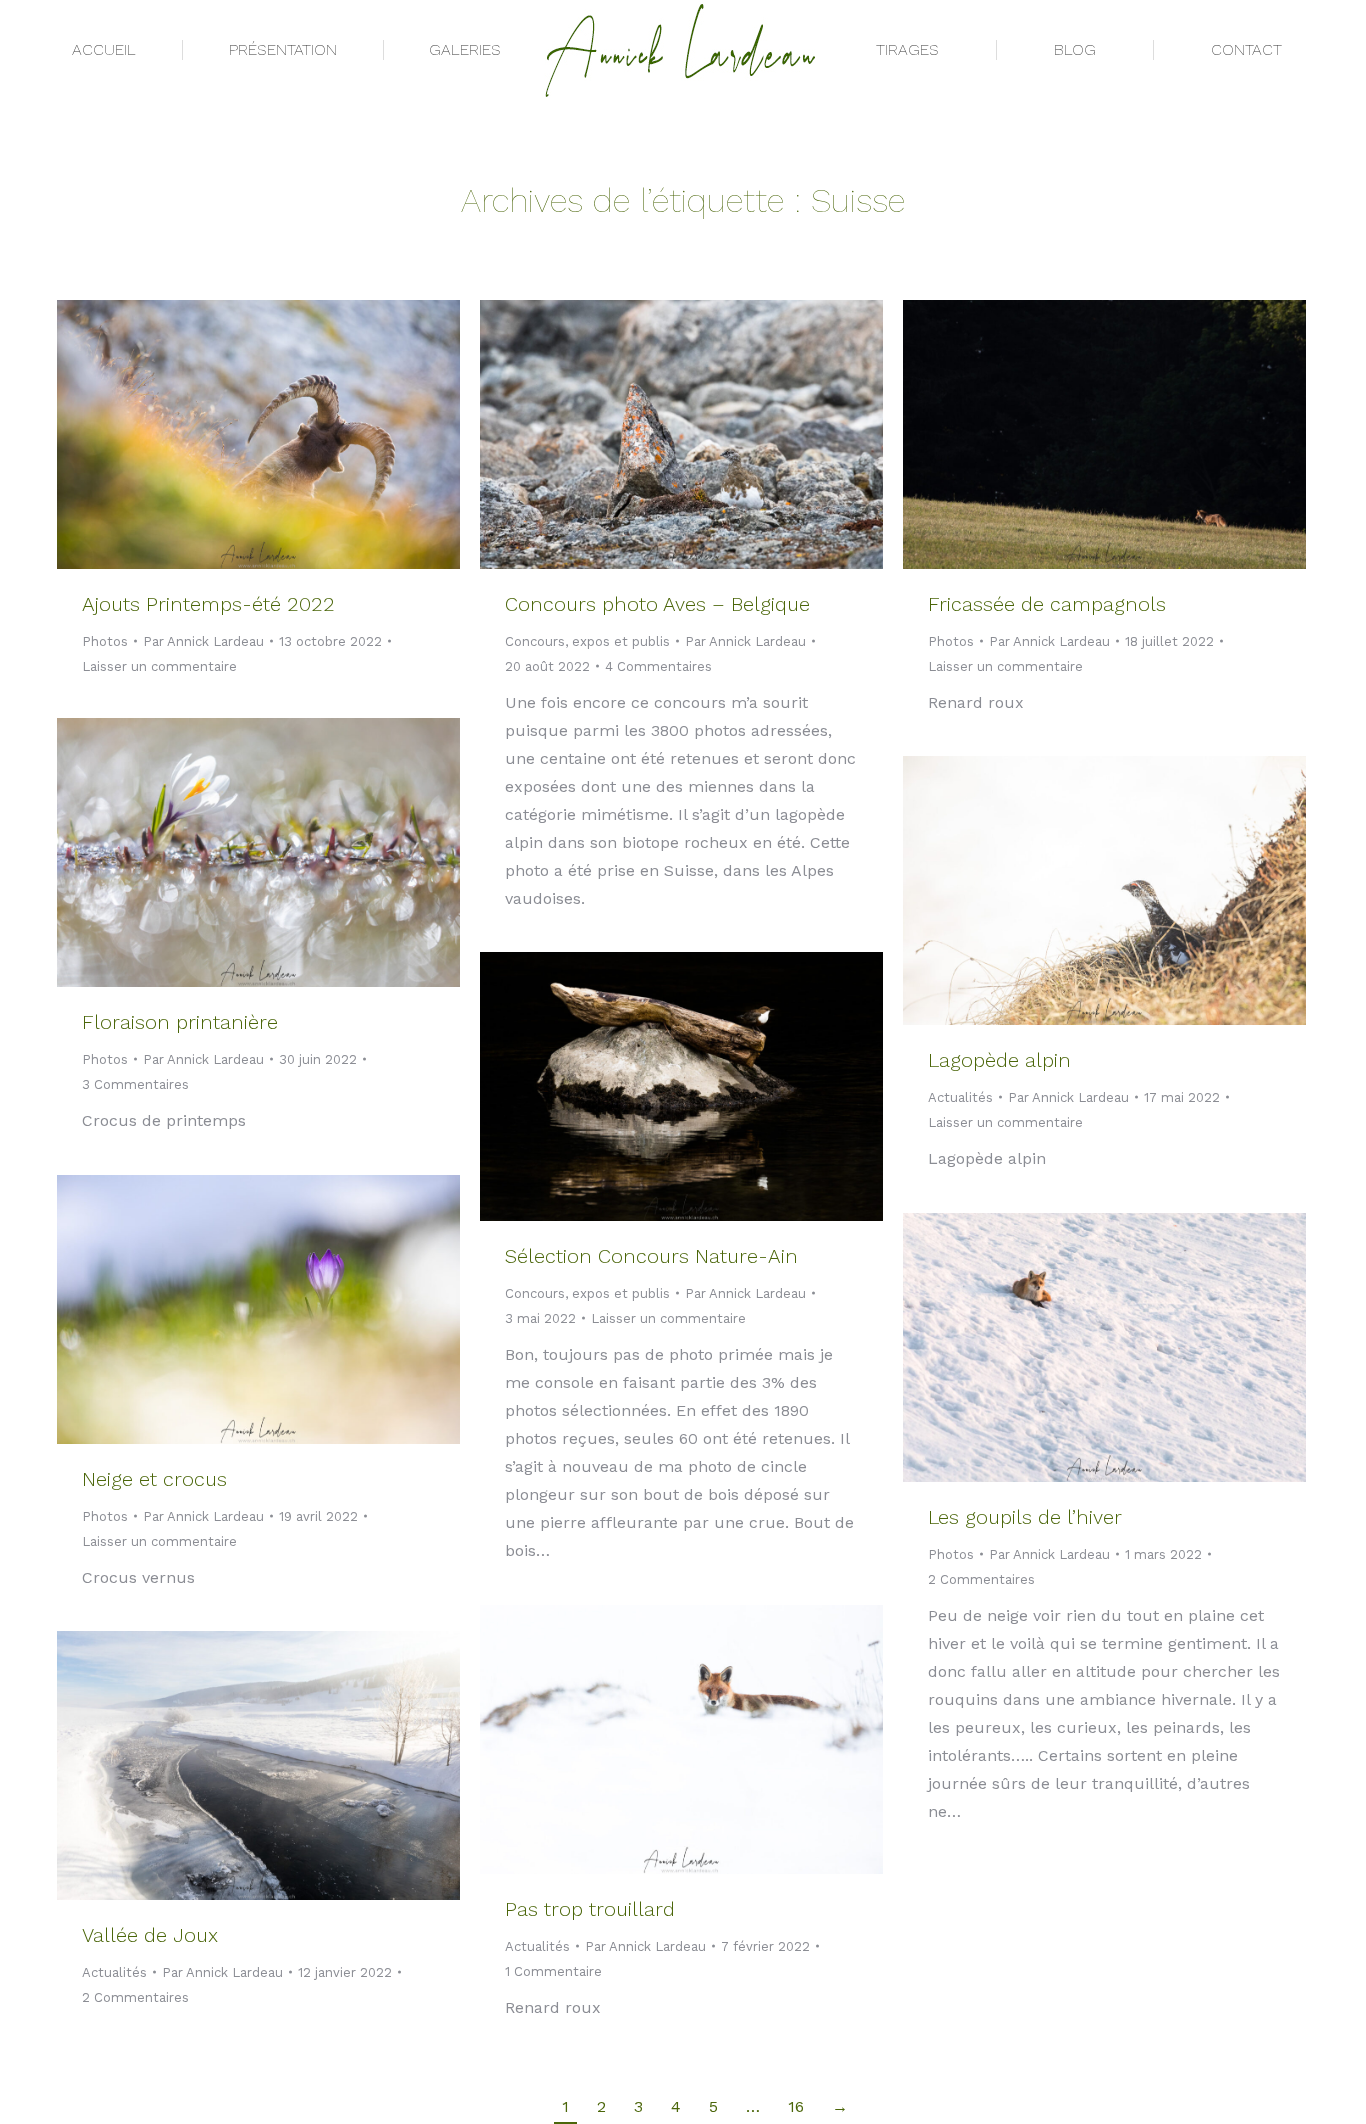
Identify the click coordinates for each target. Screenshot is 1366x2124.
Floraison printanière (180, 1022)
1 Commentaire (553, 1971)
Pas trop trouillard (590, 1909)
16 (796, 2106)
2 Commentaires (981, 1579)
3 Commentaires (135, 1084)
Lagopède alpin (999, 1060)
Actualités (960, 1097)
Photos (105, 641)
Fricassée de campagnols (1047, 604)
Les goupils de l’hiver (1025, 1517)
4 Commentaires (658, 666)
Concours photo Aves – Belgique (657, 604)
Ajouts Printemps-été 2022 (208, 604)
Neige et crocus (154, 1479)
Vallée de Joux (150, 1935)
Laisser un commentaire (159, 666)
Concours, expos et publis (587, 641)
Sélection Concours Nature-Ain (651, 1256)
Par (203, 641)
